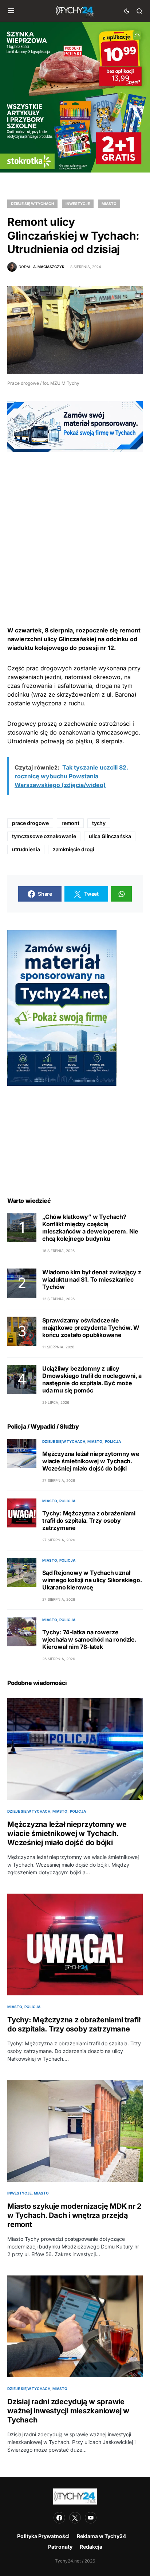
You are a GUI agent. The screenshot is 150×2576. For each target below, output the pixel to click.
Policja (113, 1441)
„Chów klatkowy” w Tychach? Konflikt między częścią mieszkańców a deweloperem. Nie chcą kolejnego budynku (90, 1228)
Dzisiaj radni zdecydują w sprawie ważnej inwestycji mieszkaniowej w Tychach (68, 2411)
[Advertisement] (75, 527)
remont (70, 823)
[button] (11, 11)
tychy (99, 823)
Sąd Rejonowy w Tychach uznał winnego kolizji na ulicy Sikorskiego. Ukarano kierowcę (92, 1580)
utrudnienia (26, 849)
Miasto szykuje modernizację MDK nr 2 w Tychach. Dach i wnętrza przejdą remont (74, 2215)
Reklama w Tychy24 (101, 2536)
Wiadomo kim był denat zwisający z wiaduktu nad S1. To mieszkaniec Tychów (92, 1279)
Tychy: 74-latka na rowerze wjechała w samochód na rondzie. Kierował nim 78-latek (89, 1639)
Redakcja (91, 2547)
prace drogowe (30, 823)
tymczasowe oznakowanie (44, 836)
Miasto (109, 204)
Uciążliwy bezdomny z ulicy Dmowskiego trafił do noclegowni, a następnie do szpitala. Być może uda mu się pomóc (92, 1379)
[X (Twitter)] (75, 2518)
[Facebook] (59, 2518)
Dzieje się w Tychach (32, 204)
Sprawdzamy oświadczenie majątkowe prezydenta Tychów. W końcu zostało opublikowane (91, 1328)
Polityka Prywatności (43, 2536)
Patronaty (60, 2547)
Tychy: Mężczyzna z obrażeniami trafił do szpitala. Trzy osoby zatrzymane (89, 1521)
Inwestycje (78, 204)
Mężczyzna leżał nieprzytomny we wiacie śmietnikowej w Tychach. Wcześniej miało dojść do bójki (91, 1461)
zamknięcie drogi (73, 849)
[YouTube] (91, 2518)
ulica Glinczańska (110, 836)
